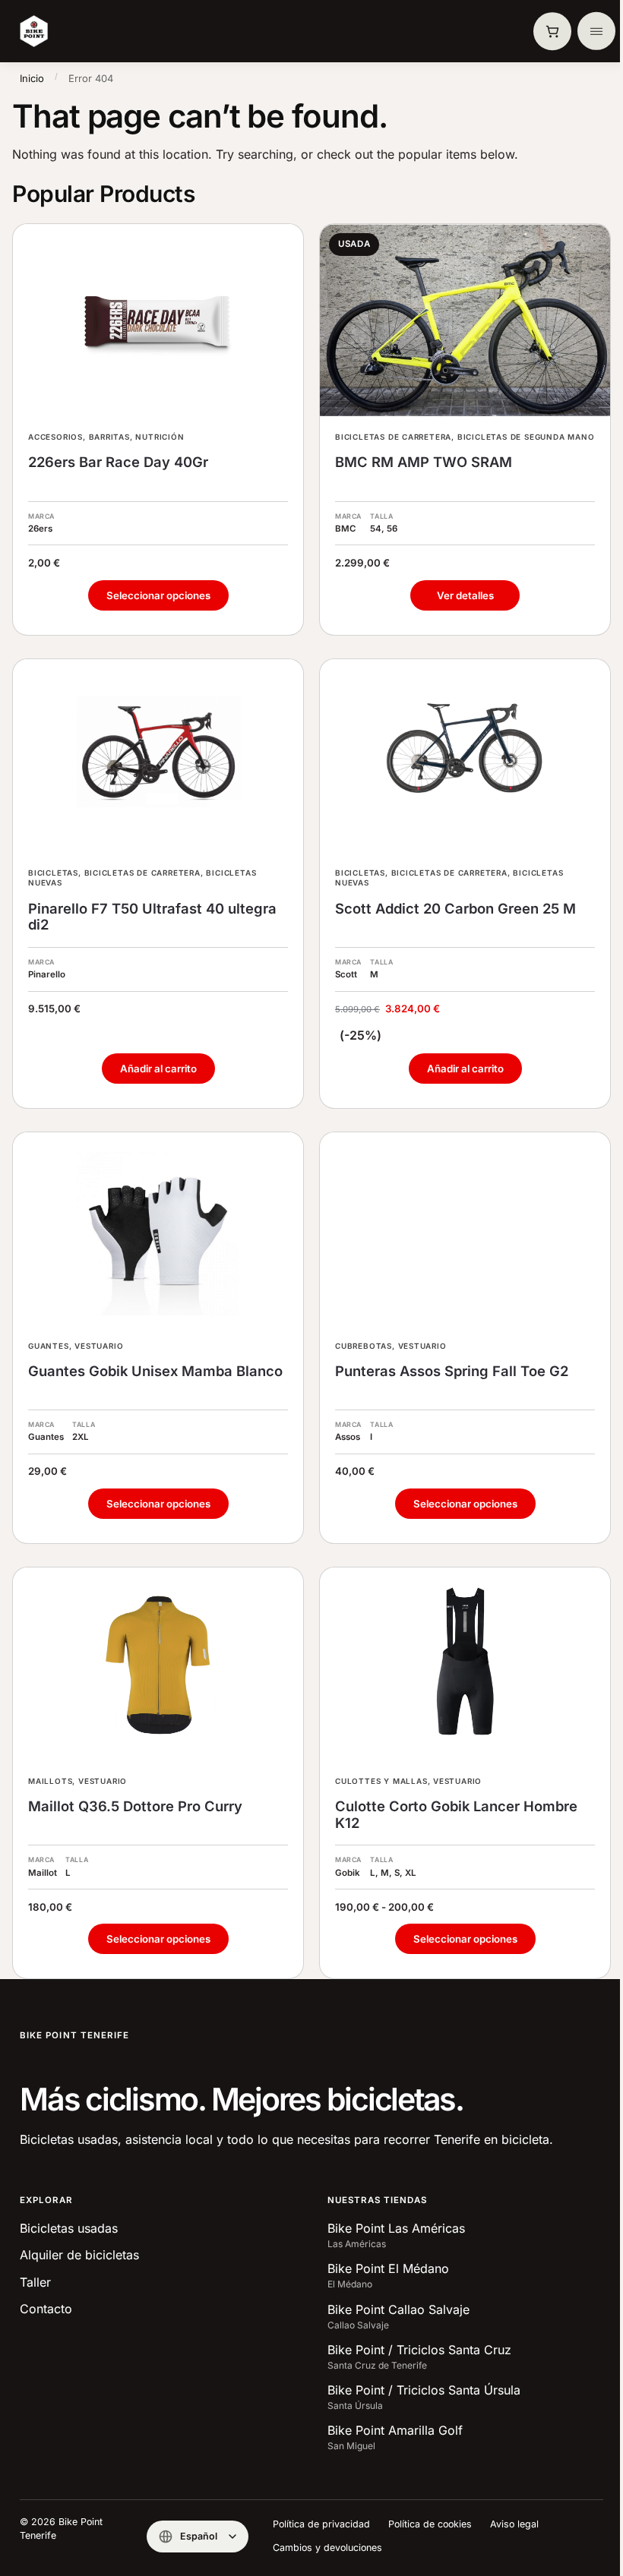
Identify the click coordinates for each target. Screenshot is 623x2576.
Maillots (50, 1781)
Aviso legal (514, 2524)
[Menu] (596, 31)
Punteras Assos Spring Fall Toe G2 (452, 1371)
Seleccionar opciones (158, 595)
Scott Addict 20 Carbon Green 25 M (455, 909)
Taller (35, 2282)
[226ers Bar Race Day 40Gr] (158, 321)
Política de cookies (430, 2524)
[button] (552, 31)
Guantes (49, 1346)
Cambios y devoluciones (327, 2548)
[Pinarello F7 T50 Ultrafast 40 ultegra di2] (158, 756)
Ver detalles (465, 595)
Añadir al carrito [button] (158, 1069)
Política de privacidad (321, 2524)
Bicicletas (53, 873)
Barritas (109, 437)
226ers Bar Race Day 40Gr (118, 462)
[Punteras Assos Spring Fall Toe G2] (465, 1229)
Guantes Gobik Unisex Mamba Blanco (155, 1371)
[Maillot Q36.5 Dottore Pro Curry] (158, 1664)
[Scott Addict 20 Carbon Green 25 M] (465, 756)
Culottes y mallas (381, 1781)
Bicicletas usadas (69, 2228)
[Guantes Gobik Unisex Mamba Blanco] (158, 1229)
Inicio (32, 78)
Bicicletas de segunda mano (526, 437)
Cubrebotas (364, 1346)
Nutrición (160, 437)
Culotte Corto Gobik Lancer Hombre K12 (456, 1815)
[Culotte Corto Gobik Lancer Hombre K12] (465, 1664)
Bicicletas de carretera (393, 437)
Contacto (46, 2309)
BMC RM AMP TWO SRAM (424, 462)
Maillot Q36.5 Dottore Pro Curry (135, 1806)
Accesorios (55, 437)
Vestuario (99, 1346)
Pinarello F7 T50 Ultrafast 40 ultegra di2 (152, 917)
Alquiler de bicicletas (79, 2255)
